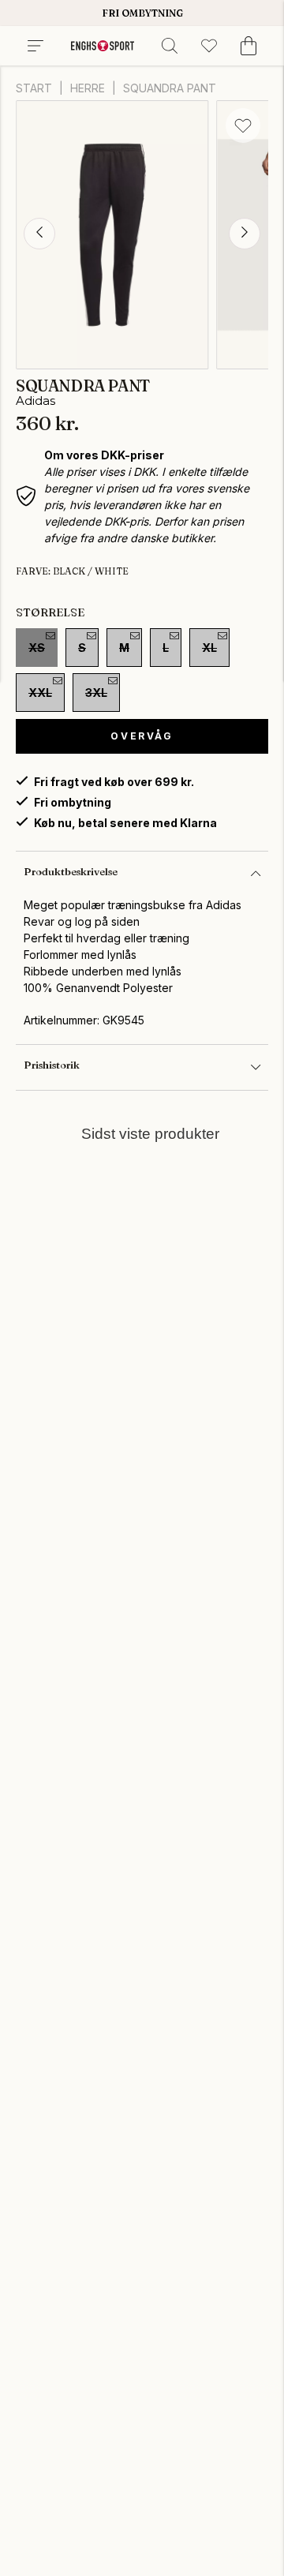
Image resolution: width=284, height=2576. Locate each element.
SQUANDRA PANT (170, 88)
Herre (88, 88)
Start (34, 88)
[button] (39, 234)
